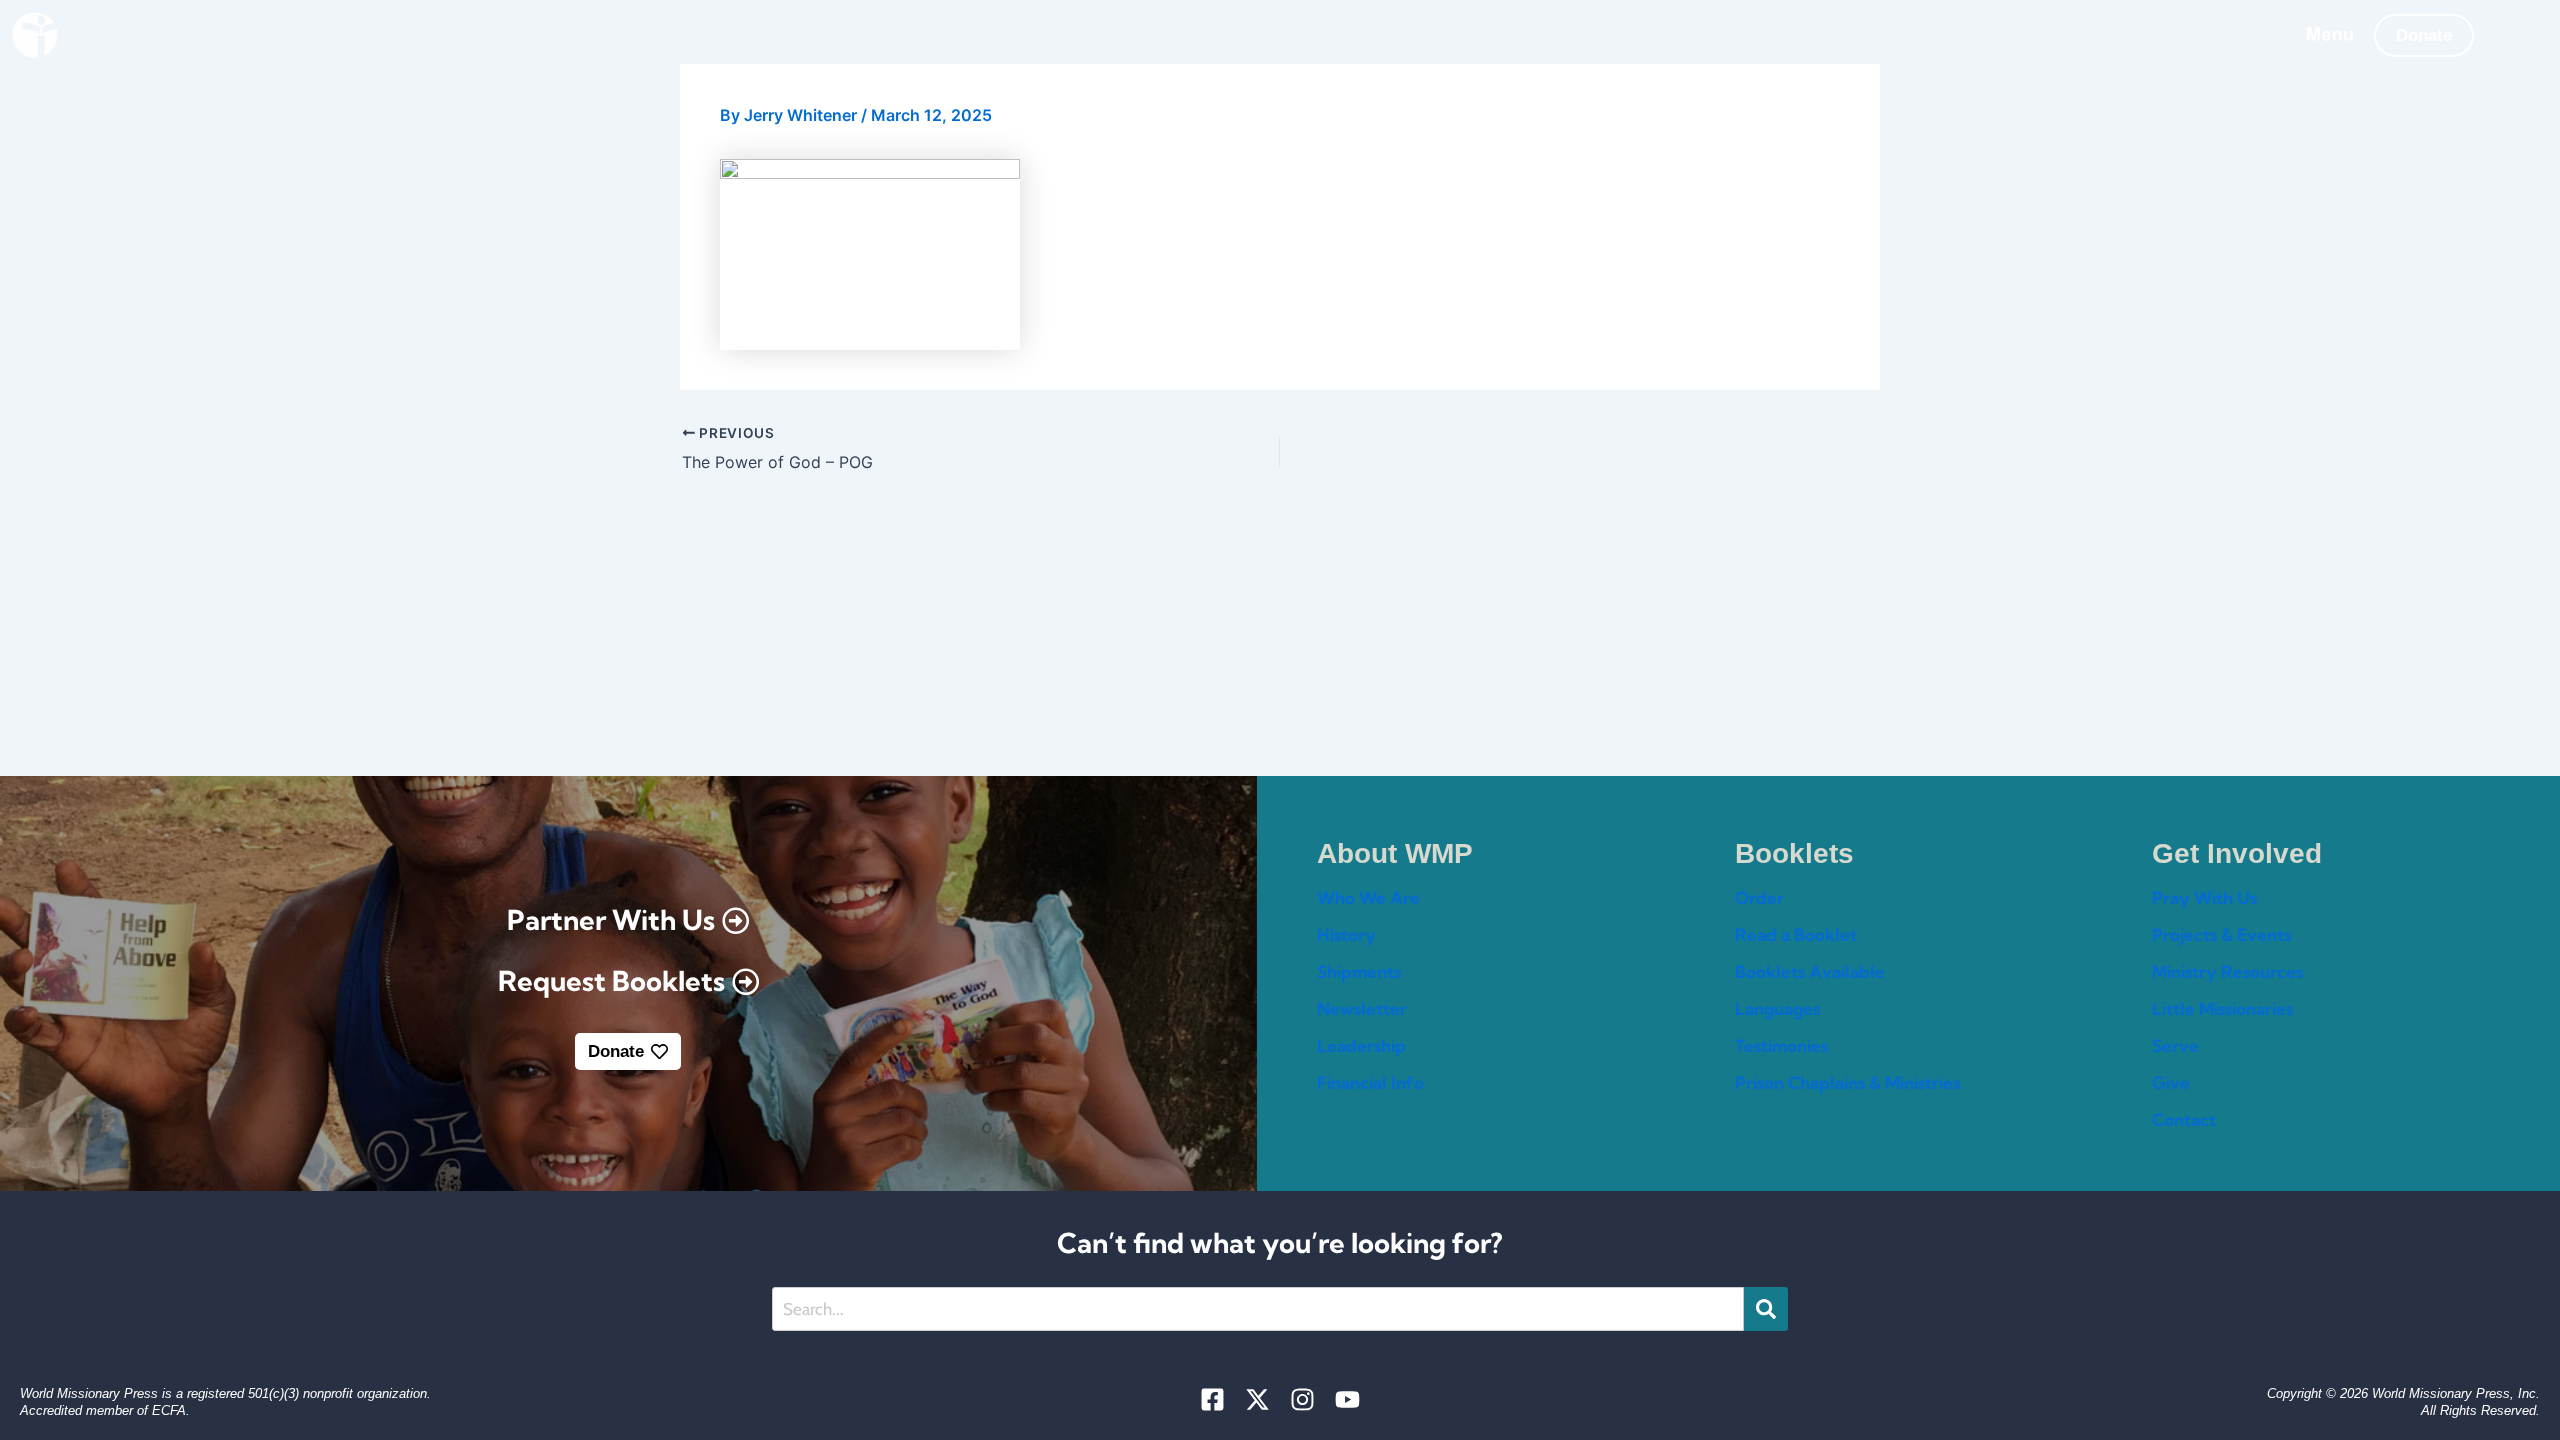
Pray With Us (2204, 897)
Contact (2184, 1119)
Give (2171, 1082)
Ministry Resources (2227, 971)
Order (1759, 897)
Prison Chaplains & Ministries (1847, 1082)
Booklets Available (1810, 971)
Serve (2175, 1045)
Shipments (1359, 971)
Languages (1777, 1008)
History (1346, 934)
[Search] (1766, 1309)
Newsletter (1362, 1008)
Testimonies (1781, 1045)
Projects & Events (2221, 934)
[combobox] (1258, 1309)
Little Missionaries (2222, 1008)
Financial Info (1370, 1082)
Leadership (1361, 1045)
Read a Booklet (1796, 934)
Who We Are (1368, 897)
